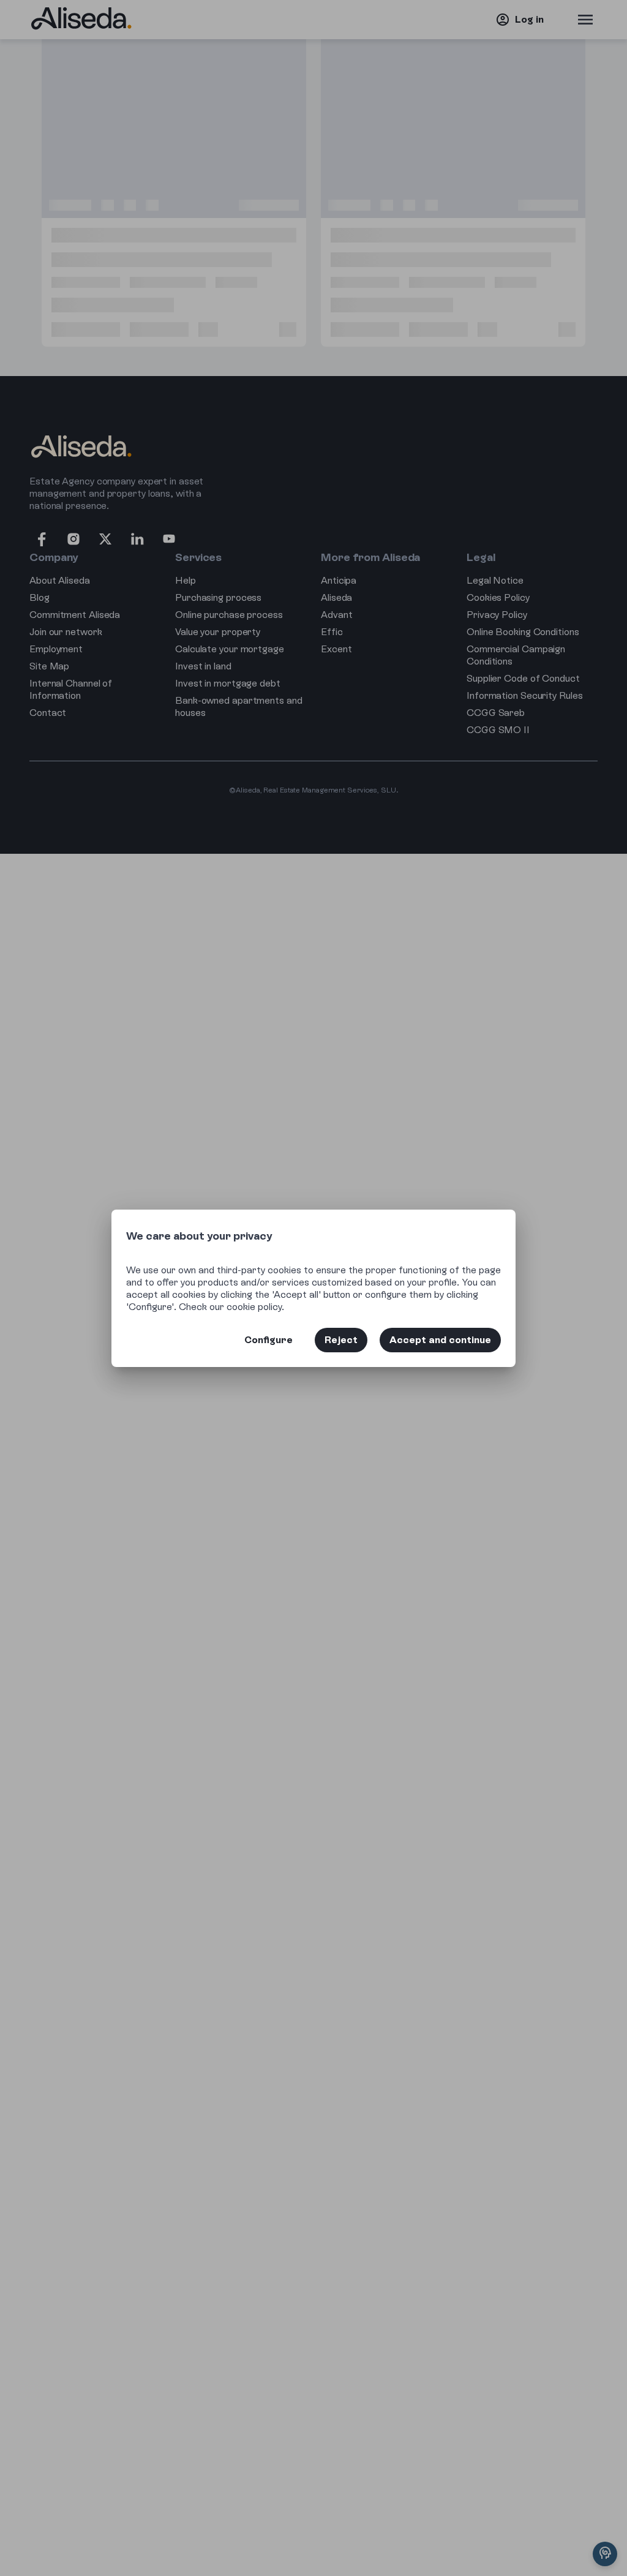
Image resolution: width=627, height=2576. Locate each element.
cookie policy (254, 1307)
